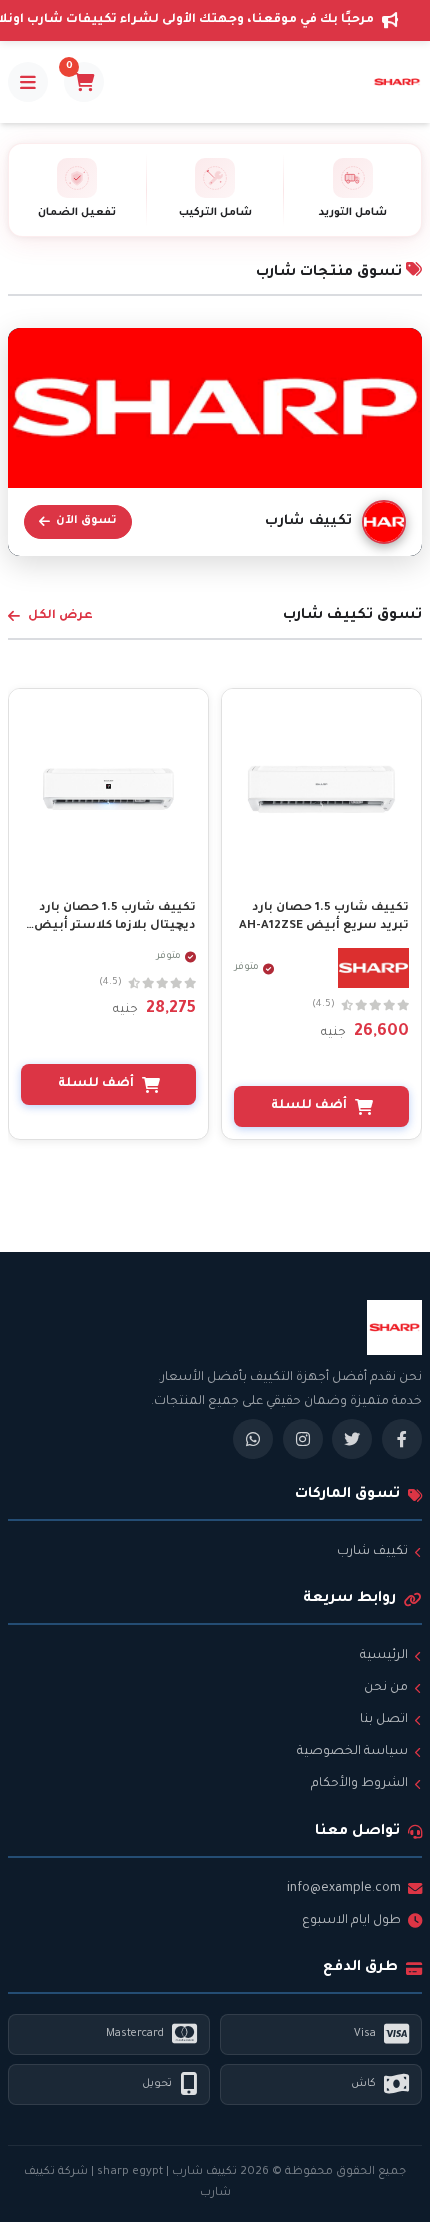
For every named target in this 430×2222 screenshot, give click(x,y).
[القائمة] (28, 82)
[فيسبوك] (402, 1439)
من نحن (386, 1688)
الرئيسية (384, 1656)
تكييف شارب (372, 1552)
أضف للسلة (309, 1106)
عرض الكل (60, 616)
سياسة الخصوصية (352, 1752)
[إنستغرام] (303, 1439)
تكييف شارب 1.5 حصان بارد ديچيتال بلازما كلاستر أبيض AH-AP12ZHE (115, 926)
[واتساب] (253, 1439)
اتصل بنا (384, 1720)
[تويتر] (352, 1439)
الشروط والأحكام (359, 1784)
